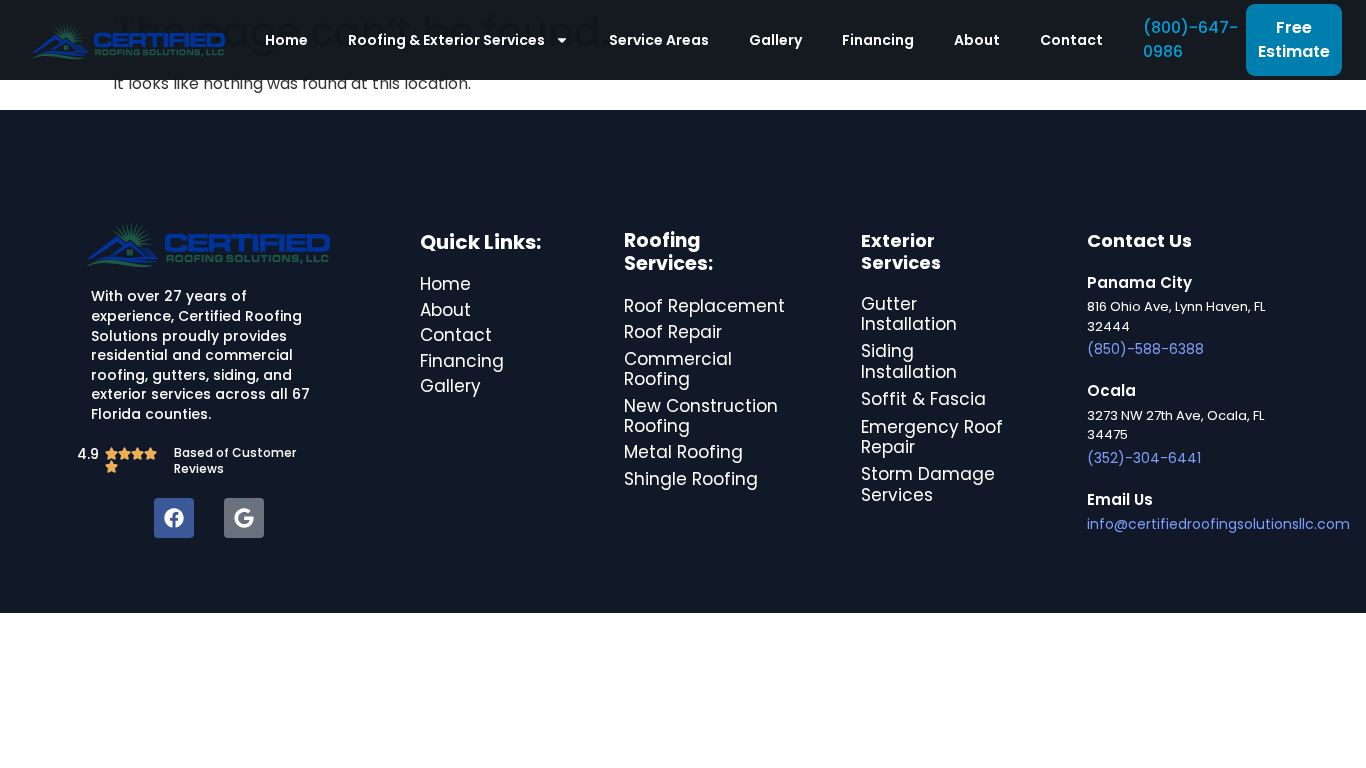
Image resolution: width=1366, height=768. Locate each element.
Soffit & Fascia (923, 399)
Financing (878, 40)
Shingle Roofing (691, 479)
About (977, 40)
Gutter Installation (909, 314)
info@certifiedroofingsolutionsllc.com (1218, 524)
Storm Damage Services (928, 484)
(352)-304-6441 (1144, 458)
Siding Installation (909, 361)
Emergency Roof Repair (932, 437)
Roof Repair (673, 332)
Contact (1071, 40)
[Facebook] (174, 518)
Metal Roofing (683, 452)
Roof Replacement (704, 306)
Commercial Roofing (678, 369)
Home (286, 40)
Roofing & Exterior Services (446, 40)
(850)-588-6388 (1145, 349)
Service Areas (659, 40)
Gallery (775, 40)
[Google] (244, 518)
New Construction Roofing (701, 416)
